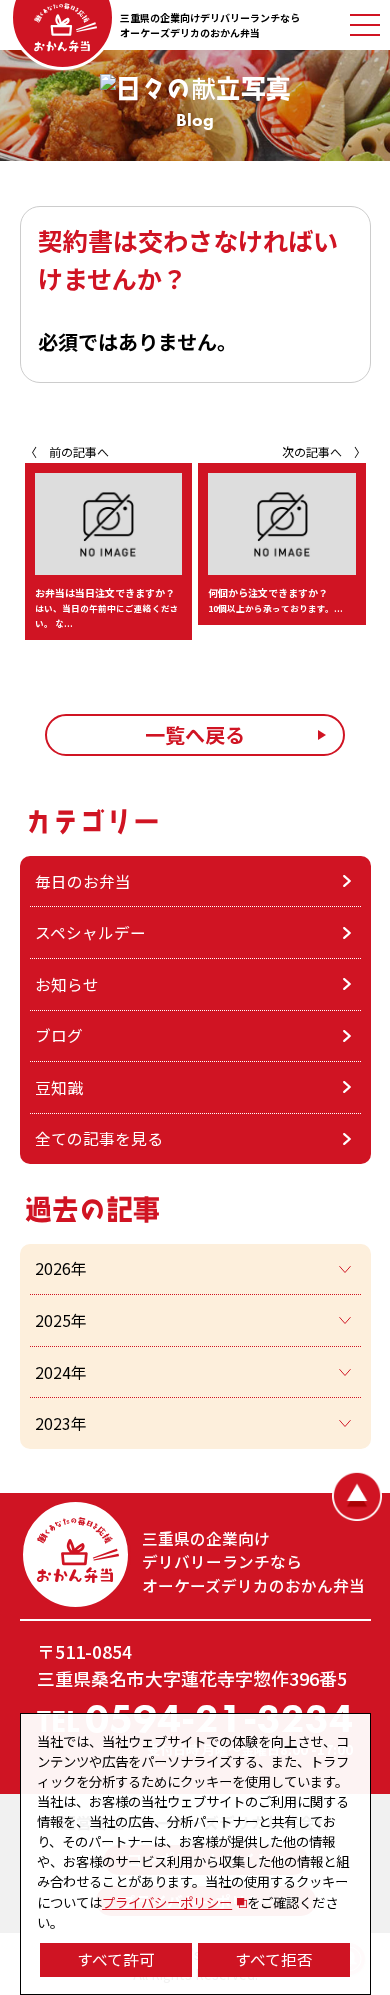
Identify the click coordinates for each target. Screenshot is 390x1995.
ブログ (59, 1035)
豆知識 (59, 1087)
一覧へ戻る (195, 734)
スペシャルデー (90, 932)
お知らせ (67, 984)
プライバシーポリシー (167, 1902)
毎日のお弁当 (83, 881)
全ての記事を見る (99, 1138)
